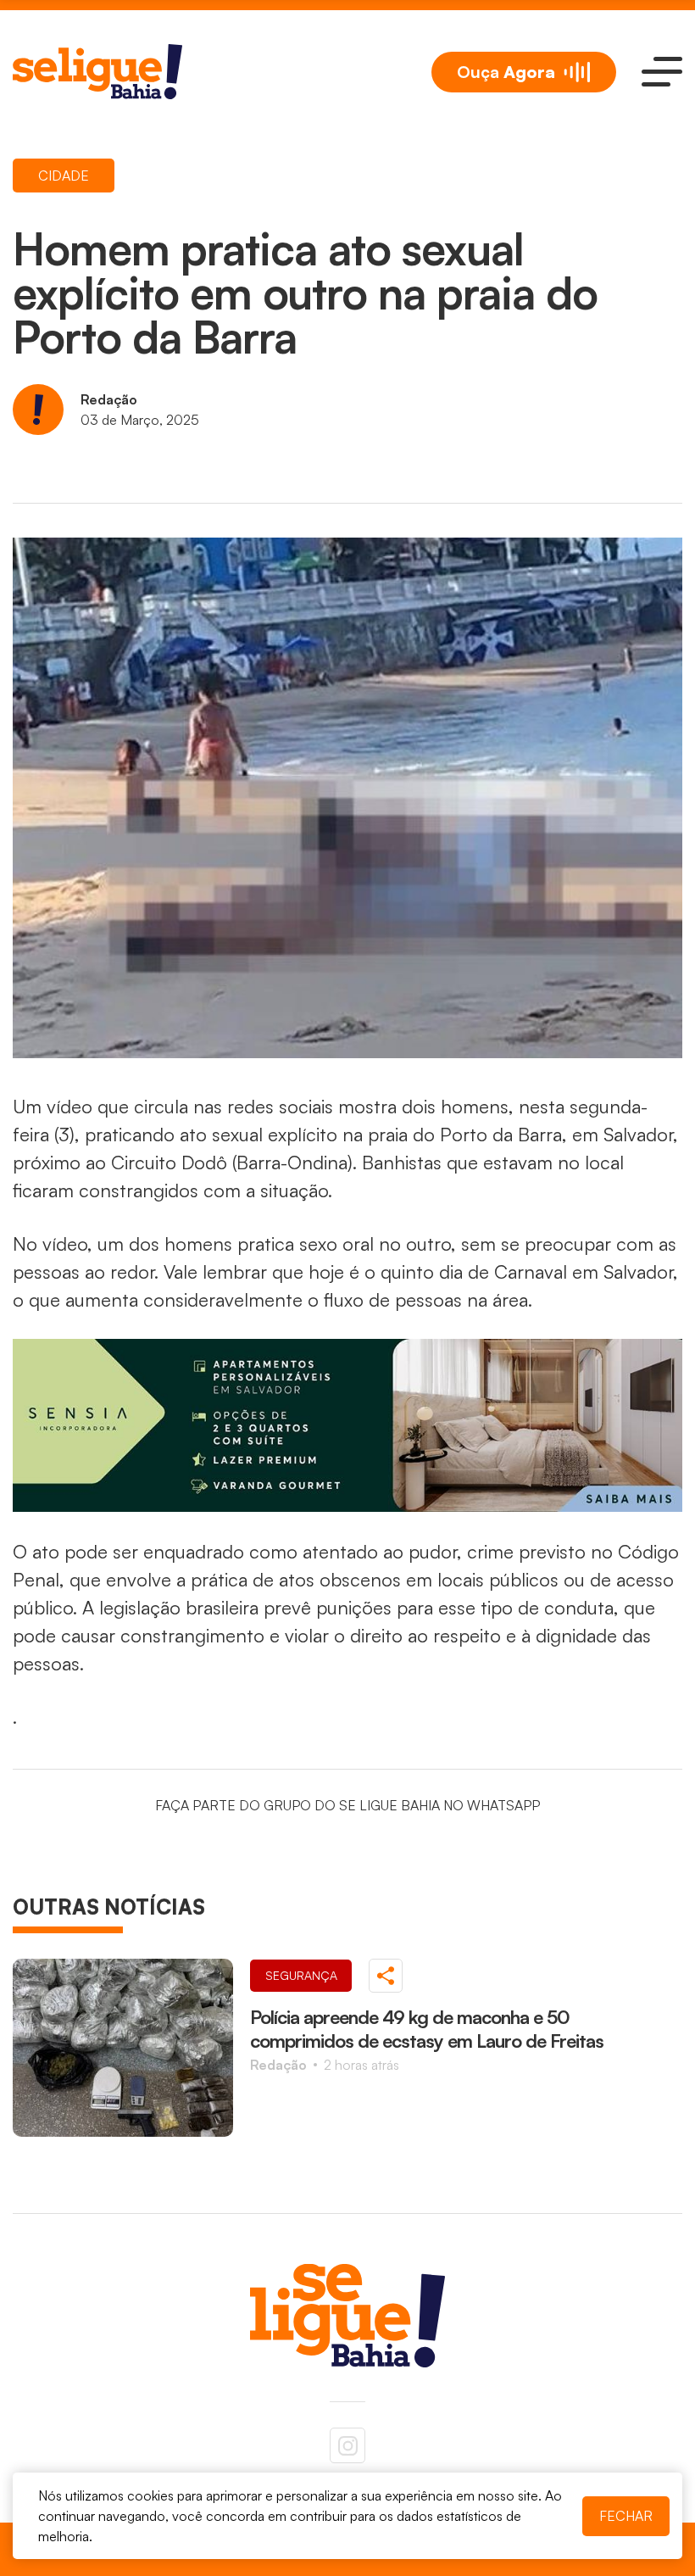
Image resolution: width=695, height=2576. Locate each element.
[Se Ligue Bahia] (97, 72)
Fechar (626, 2516)
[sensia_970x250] (347, 1425)
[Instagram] (347, 2445)
